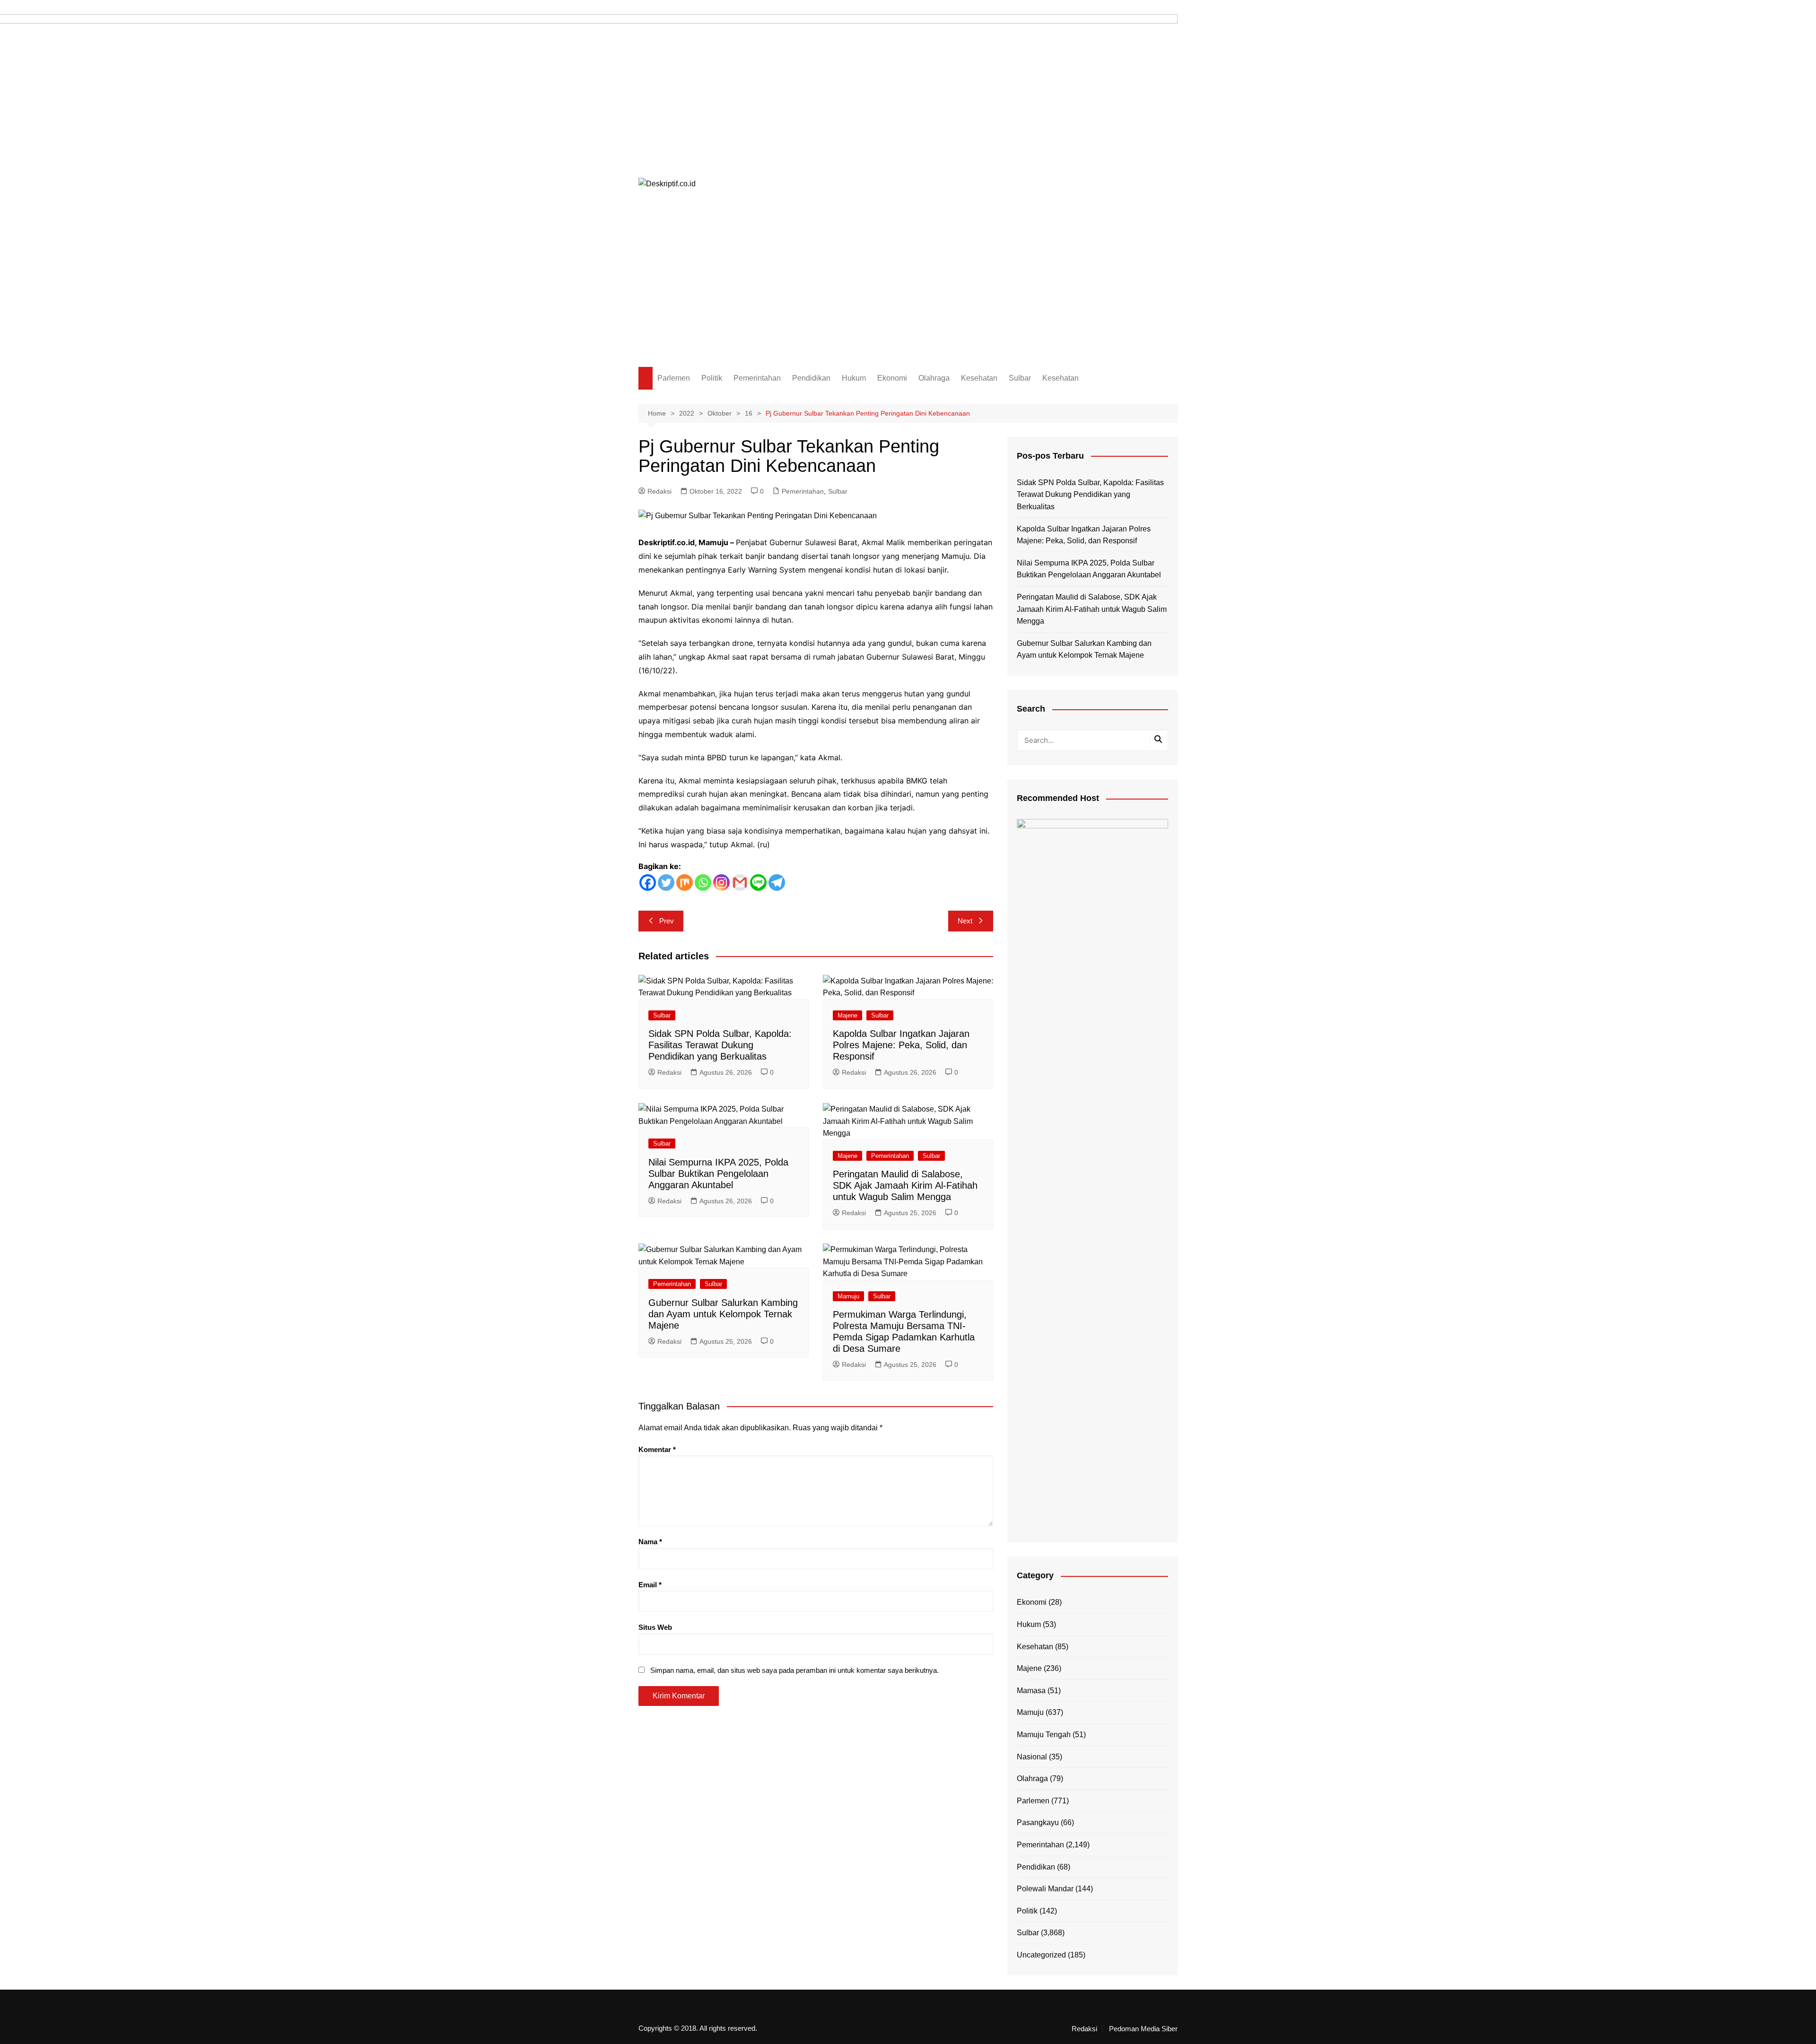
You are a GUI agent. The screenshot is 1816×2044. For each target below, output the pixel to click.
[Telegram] (777, 883)
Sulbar (1020, 378)
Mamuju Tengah (1044, 1735)
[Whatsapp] (703, 883)
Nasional (1032, 1757)
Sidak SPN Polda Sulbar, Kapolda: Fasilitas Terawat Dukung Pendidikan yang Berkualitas (720, 1045)
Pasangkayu (1038, 1822)
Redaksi (659, 491)
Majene (847, 1015)
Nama (650, 1542)
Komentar (657, 1449)
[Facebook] (648, 883)
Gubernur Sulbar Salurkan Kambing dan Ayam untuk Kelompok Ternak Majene (723, 1314)
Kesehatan (979, 378)
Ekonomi (892, 378)
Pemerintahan (757, 378)
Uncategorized (1041, 1955)
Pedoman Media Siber (1143, 2029)
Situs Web (655, 1627)
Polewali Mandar (1045, 1889)
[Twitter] (666, 883)
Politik (712, 378)
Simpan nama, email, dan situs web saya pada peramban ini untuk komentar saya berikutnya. (794, 1670)
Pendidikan (811, 378)
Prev (667, 921)
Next (965, 921)
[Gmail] (740, 883)
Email (650, 1585)
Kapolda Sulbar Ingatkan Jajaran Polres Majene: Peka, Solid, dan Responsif (901, 1045)
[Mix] (685, 883)
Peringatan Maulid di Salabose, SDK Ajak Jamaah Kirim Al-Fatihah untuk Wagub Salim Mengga (905, 1185)
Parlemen (674, 378)
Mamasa (1031, 1691)
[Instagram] (721, 883)
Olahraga (934, 378)
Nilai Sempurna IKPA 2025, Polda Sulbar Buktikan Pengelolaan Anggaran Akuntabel (718, 1174)
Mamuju (848, 1296)
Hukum (854, 378)
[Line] (758, 883)
